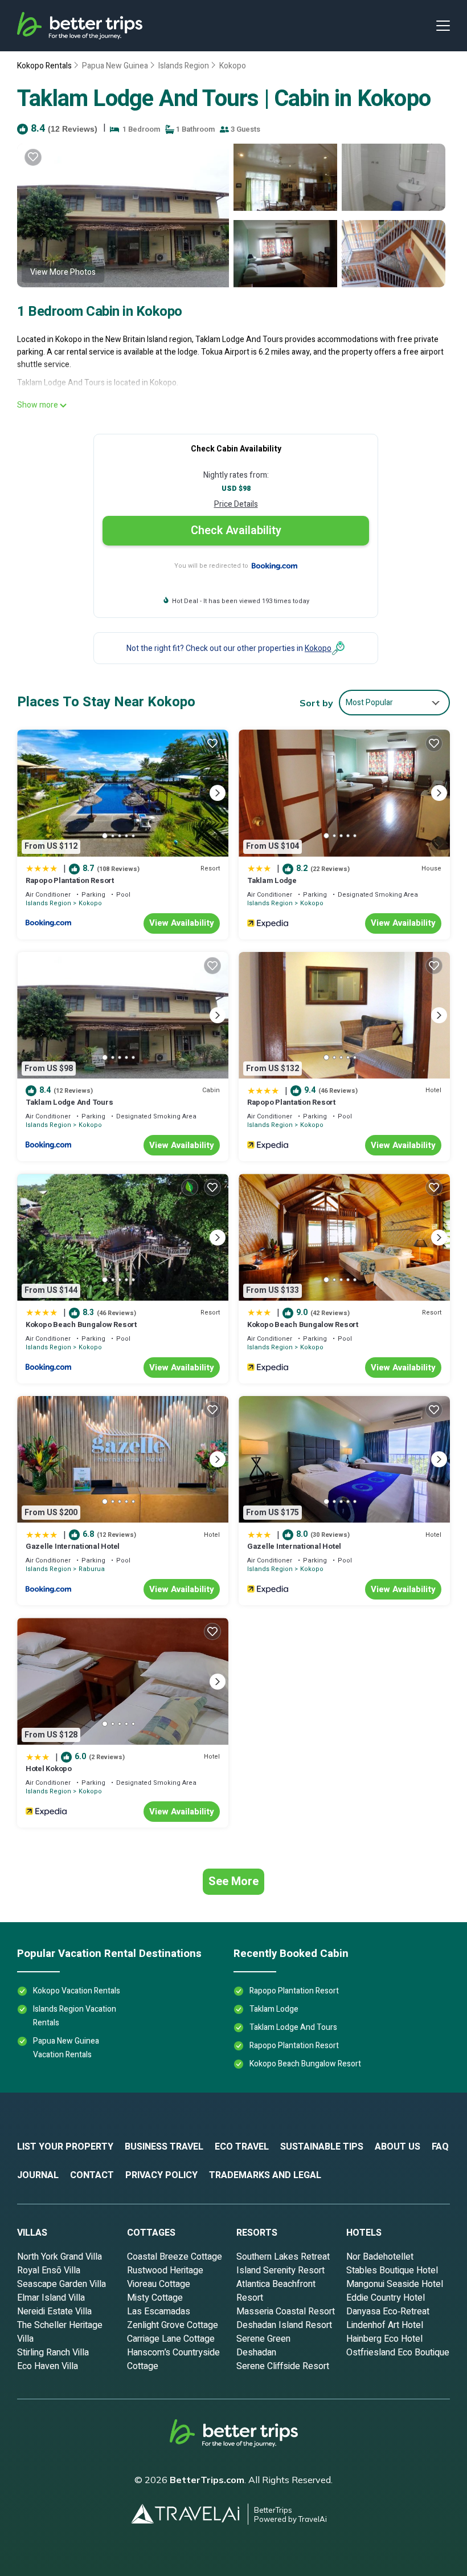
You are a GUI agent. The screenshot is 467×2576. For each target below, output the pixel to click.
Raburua (92, 1569)
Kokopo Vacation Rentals (77, 1991)
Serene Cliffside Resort (283, 2366)
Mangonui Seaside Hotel (395, 2284)
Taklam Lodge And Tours (69, 1102)
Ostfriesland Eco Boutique (398, 2353)
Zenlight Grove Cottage (173, 2325)
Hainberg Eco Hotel (384, 2339)
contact (92, 2175)
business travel (164, 2147)
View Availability (182, 923)
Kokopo (233, 66)
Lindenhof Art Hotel (385, 2325)
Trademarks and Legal (265, 2175)
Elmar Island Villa (51, 2298)
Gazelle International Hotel (73, 1546)
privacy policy (161, 2175)
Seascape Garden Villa (62, 2284)
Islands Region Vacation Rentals (75, 2016)
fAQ (440, 2147)
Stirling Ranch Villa (53, 2353)
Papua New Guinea (115, 66)
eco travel (242, 2147)
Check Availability (236, 530)
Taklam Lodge (272, 880)
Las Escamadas (159, 2312)
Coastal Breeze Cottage (175, 2257)
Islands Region (184, 66)
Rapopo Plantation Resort (70, 880)
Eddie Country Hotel (386, 2298)
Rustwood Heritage (165, 2270)
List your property (65, 2147)
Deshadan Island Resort (284, 2325)
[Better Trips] (234, 2437)
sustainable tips (322, 2147)
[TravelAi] (190, 2514)
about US (398, 2147)
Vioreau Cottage (159, 2284)
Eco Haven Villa (48, 2366)
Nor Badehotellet (380, 2257)
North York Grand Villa (60, 2257)
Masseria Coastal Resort (286, 2312)
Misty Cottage (155, 2298)
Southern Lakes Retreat (283, 2257)
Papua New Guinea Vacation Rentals (66, 2048)
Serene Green (263, 2339)
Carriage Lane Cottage (171, 2339)
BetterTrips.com (207, 2480)
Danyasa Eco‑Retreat (388, 2312)
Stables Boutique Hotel (392, 2270)
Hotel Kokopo (49, 1769)
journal (38, 2175)
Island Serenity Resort (280, 2270)
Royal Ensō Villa (49, 2270)
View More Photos (63, 272)
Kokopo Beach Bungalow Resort (81, 1324)
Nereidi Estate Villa (54, 2312)
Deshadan (256, 2353)
